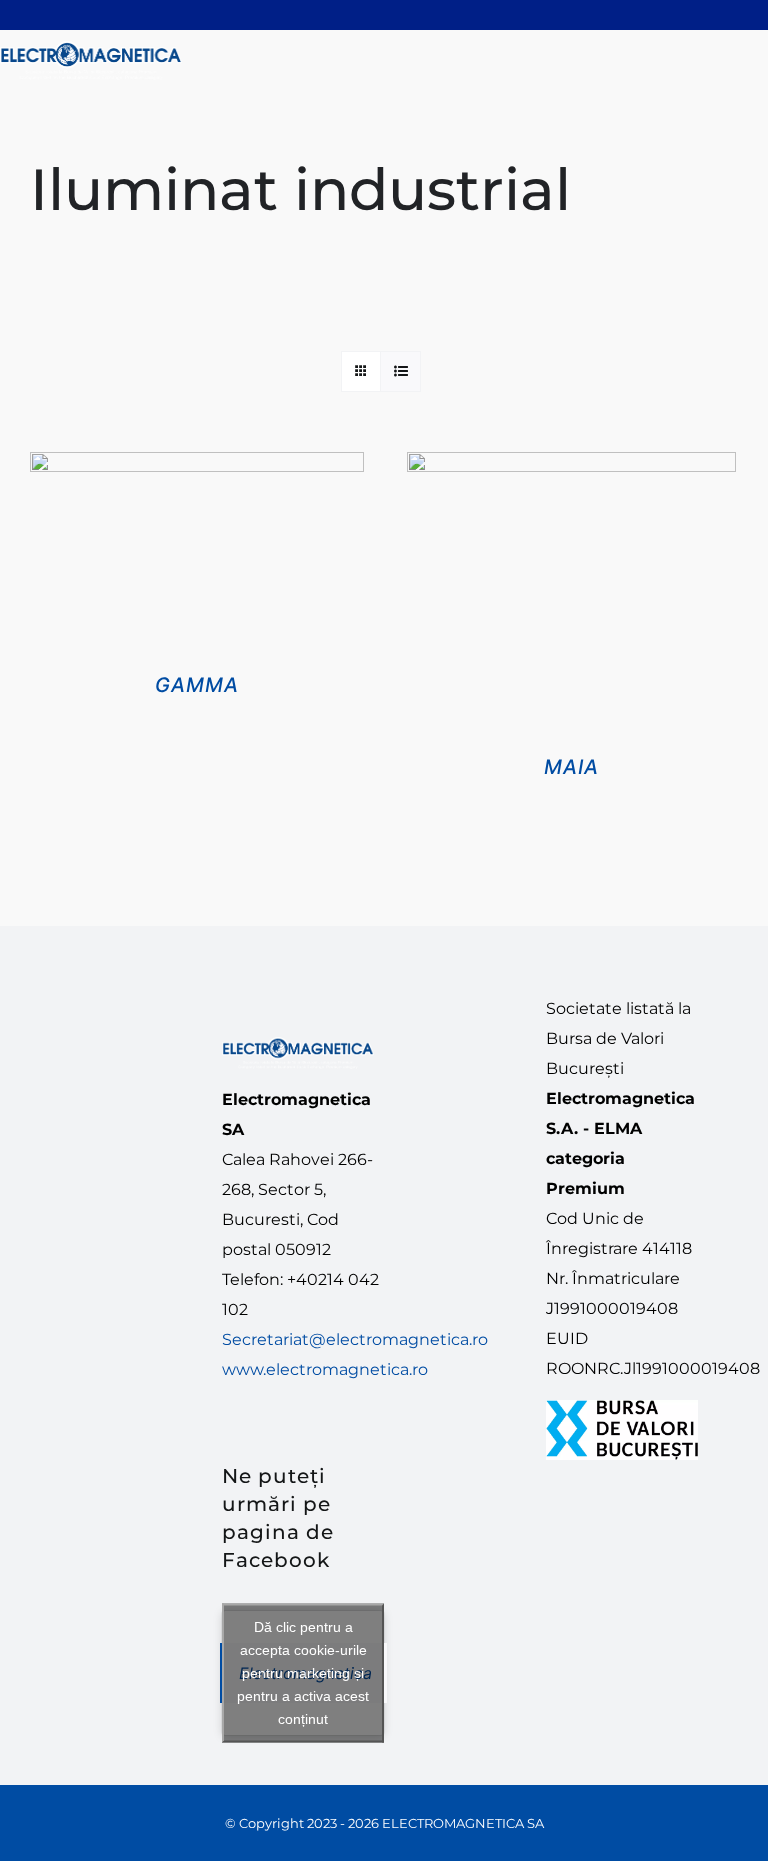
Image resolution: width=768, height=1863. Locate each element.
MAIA (571, 767)
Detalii (197, 563)
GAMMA (197, 685)
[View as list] (400, 371)
